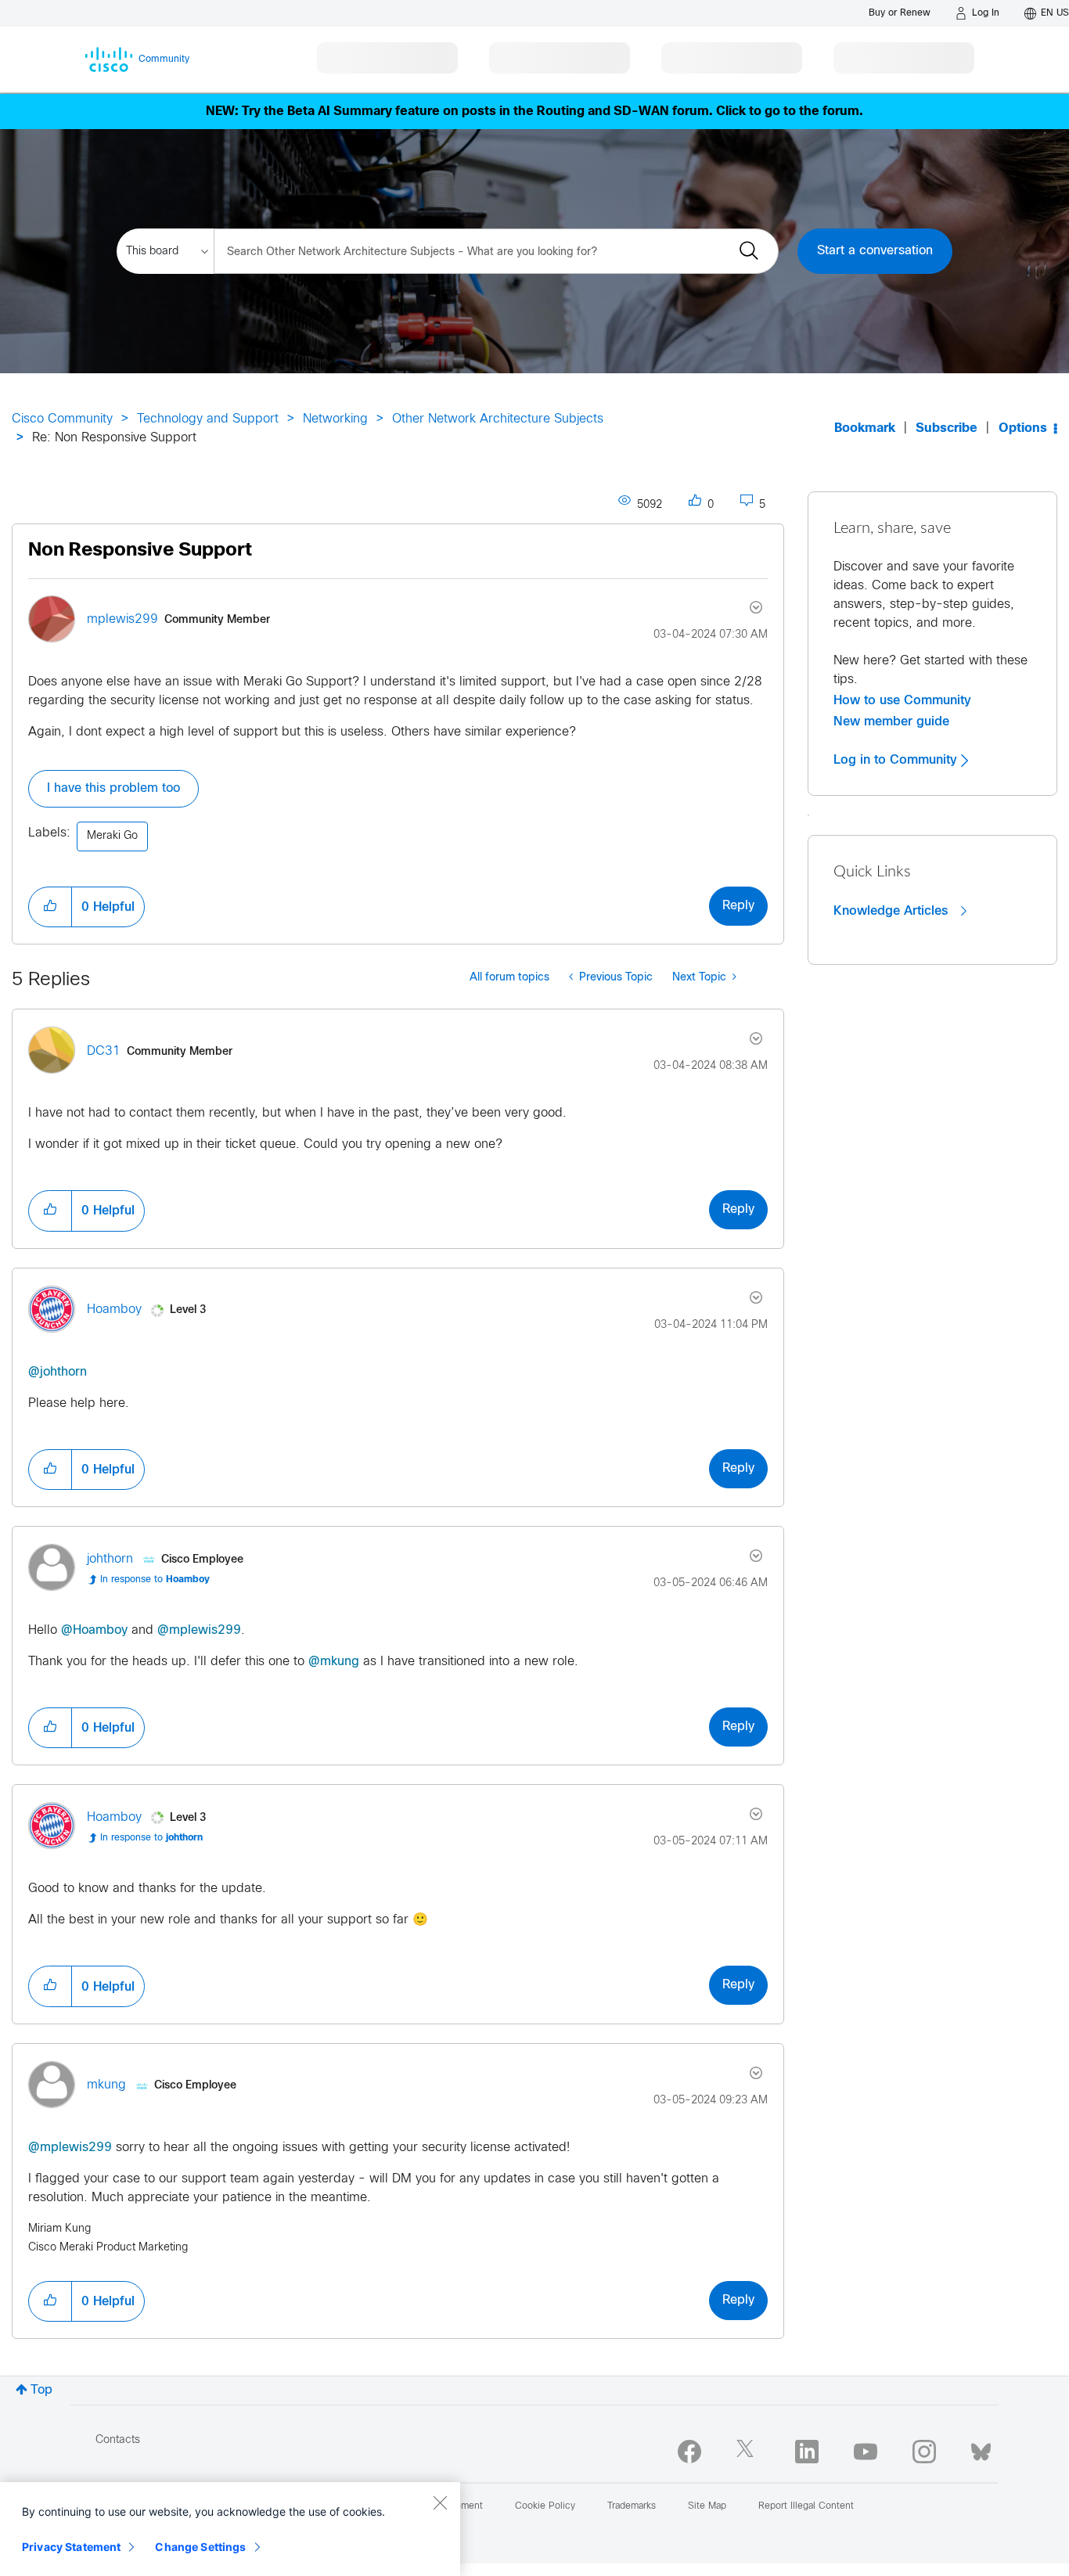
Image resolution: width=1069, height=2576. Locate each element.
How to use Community (902, 700)
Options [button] (1023, 428)
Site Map (707, 2506)
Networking (335, 419)
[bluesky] (981, 2448)
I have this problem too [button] (113, 788)
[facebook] (689, 2452)
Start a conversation (875, 251)
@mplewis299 (199, 1630)
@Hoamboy (94, 1630)
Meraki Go (112, 836)
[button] (50, 907)
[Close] (440, 2502)
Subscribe (947, 428)
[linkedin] (807, 2452)
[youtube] (866, 2452)
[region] (230, 2529)
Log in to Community (897, 760)
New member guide (891, 721)
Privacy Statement (71, 2547)
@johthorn (58, 1372)
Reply (738, 906)
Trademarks (632, 2506)
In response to (155, 1580)
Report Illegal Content (806, 2506)
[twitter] (748, 2452)
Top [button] (41, 2390)
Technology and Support (208, 419)
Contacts (118, 2440)
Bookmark (865, 428)
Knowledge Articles (893, 911)
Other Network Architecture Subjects (498, 419)
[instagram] (924, 2452)
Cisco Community (62, 419)
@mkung (334, 1662)
